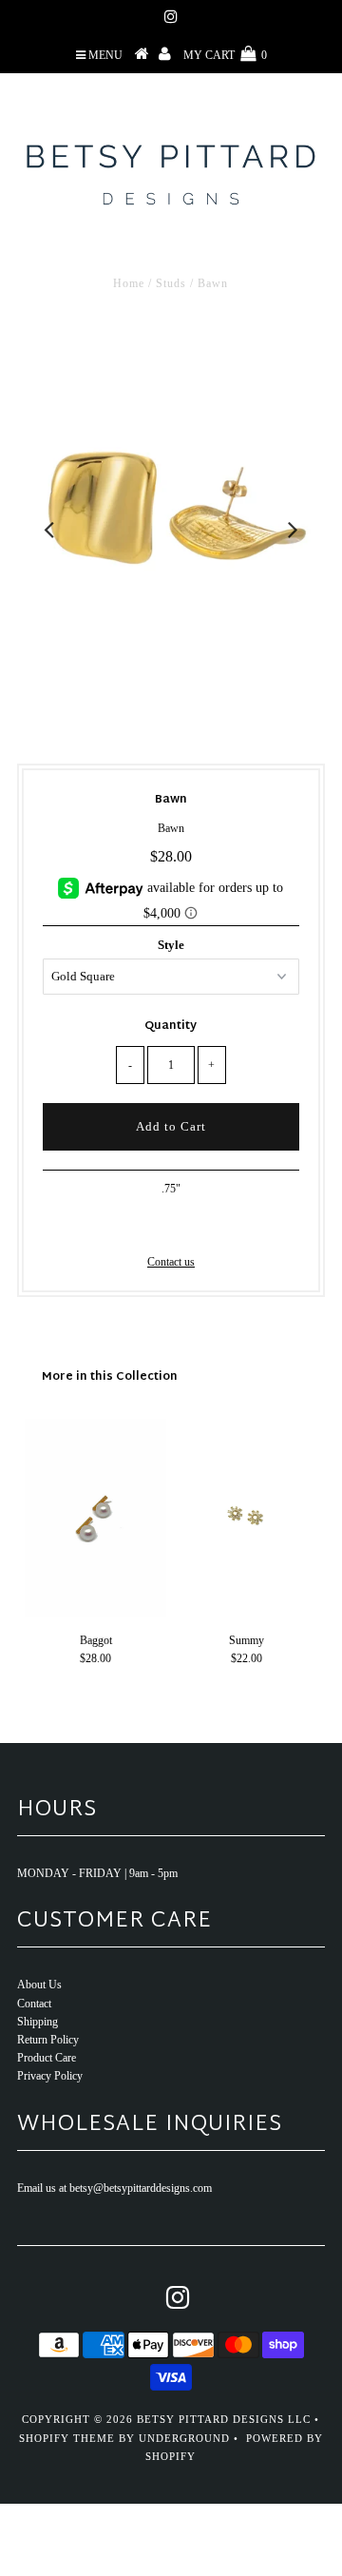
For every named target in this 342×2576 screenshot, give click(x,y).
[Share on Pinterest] (200, 1224)
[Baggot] (95, 1613)
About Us (39, 1985)
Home (129, 283)
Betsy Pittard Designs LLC (224, 2419)
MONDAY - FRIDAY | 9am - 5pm (97, 1873)
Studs (171, 283)
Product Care (47, 2058)
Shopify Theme (67, 2438)
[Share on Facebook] (138, 1224)
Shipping (38, 2022)
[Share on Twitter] (167, 1224)
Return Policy (48, 2040)
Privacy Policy (50, 2076)
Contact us (171, 1262)
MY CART (225, 55)
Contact (34, 2004)
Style (171, 945)
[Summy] (247, 1613)
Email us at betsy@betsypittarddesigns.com (114, 2188)
